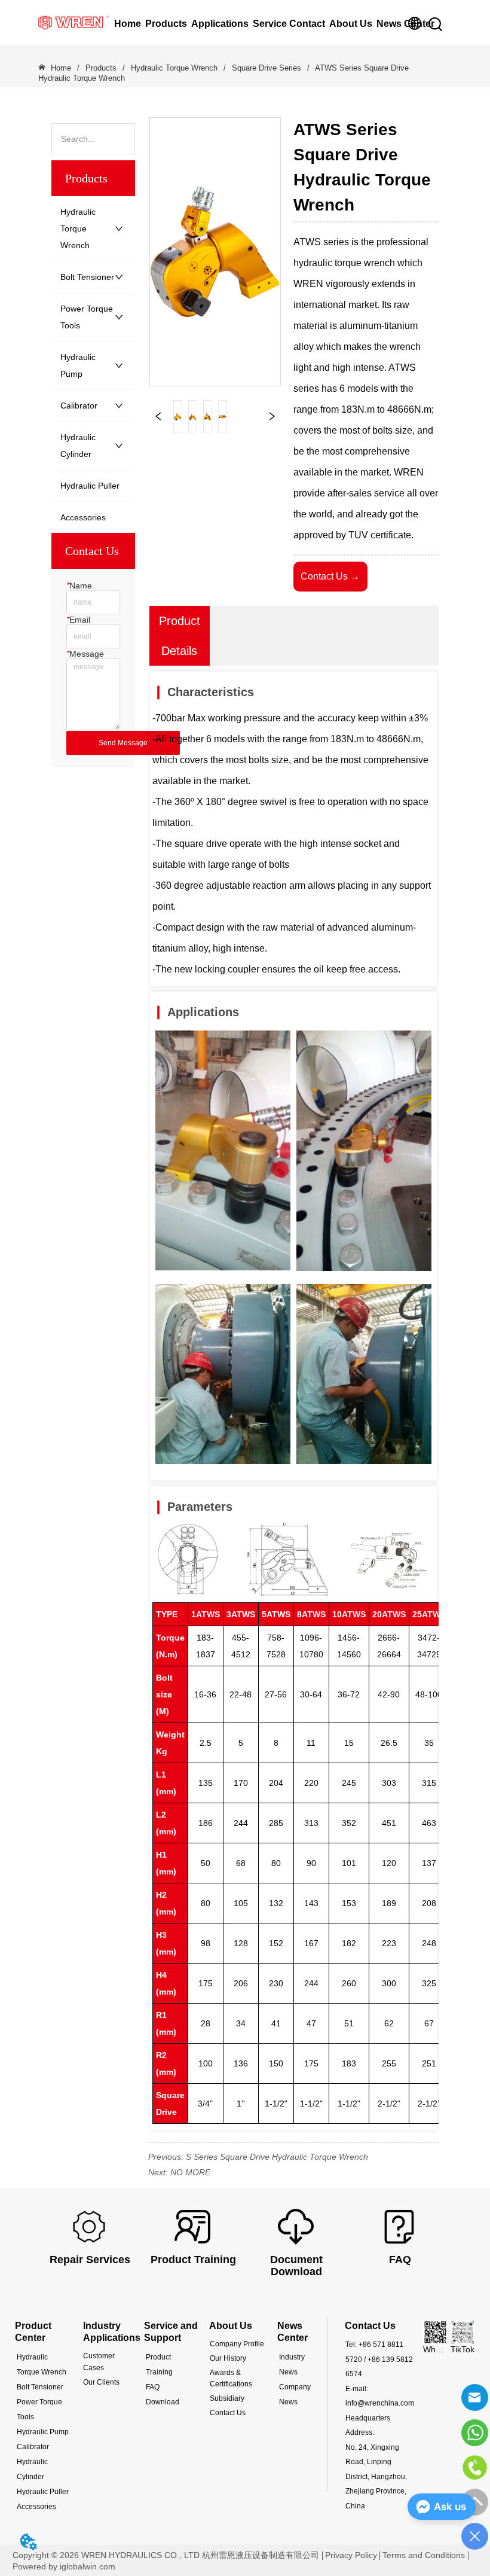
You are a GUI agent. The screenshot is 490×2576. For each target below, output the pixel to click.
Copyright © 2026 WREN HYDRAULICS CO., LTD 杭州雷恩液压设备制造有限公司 (166, 2555)
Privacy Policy (351, 2555)
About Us (351, 24)
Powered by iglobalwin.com (64, 2566)
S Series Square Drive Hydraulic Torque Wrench (277, 2157)
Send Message (123, 743)
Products (166, 24)
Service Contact (289, 24)
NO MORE (190, 2172)
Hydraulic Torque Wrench (174, 68)
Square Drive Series (267, 68)
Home (128, 24)
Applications (220, 24)
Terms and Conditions (424, 2555)
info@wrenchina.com (380, 2403)
